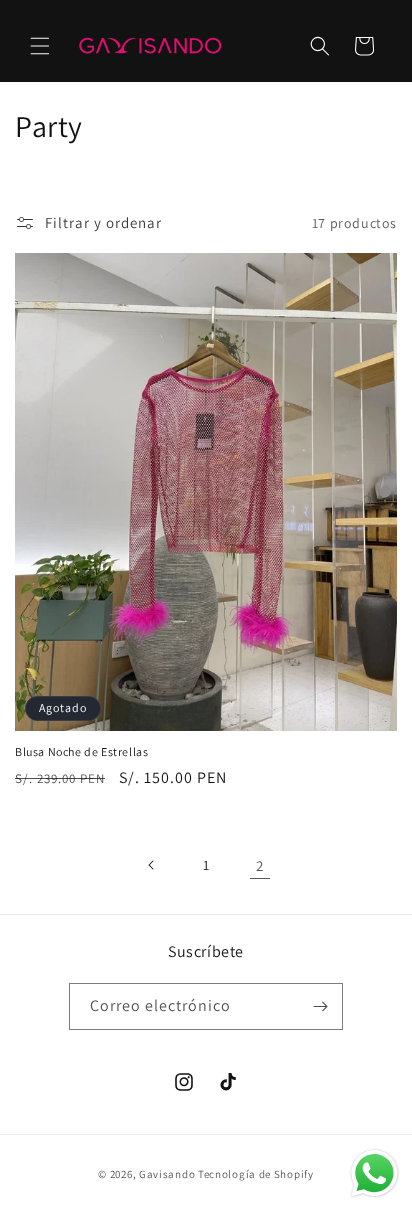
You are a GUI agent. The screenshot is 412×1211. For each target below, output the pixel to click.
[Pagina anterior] (152, 865)
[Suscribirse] (320, 1006)
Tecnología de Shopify (256, 1174)
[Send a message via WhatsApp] (374, 1173)
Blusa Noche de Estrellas (81, 751)
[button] (40, 46)
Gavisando (167, 1174)
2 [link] (260, 865)
